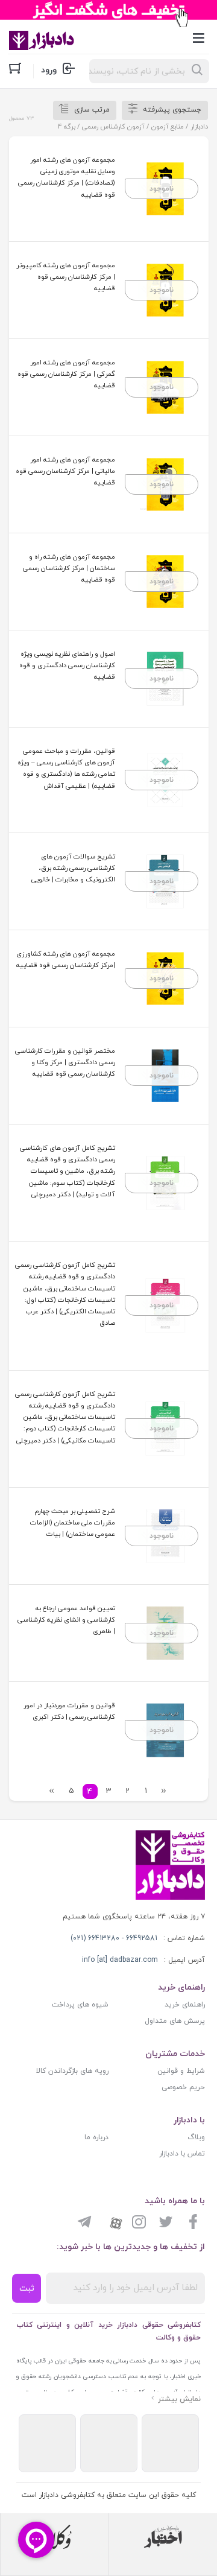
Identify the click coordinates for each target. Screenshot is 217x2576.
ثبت (27, 2289)
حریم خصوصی (183, 2087)
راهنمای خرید (185, 2005)
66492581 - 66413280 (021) (114, 1938)
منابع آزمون (168, 127)
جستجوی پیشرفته (172, 110)
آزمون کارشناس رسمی (113, 127)
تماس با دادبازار (182, 2154)
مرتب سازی (92, 110)
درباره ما (96, 2137)
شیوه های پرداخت (80, 2005)
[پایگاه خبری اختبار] (163, 2537)
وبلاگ (196, 2137)
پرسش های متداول (175, 2021)
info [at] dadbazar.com (120, 1960)
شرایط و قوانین (181, 2071)
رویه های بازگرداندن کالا (72, 2071)
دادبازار (199, 127)
